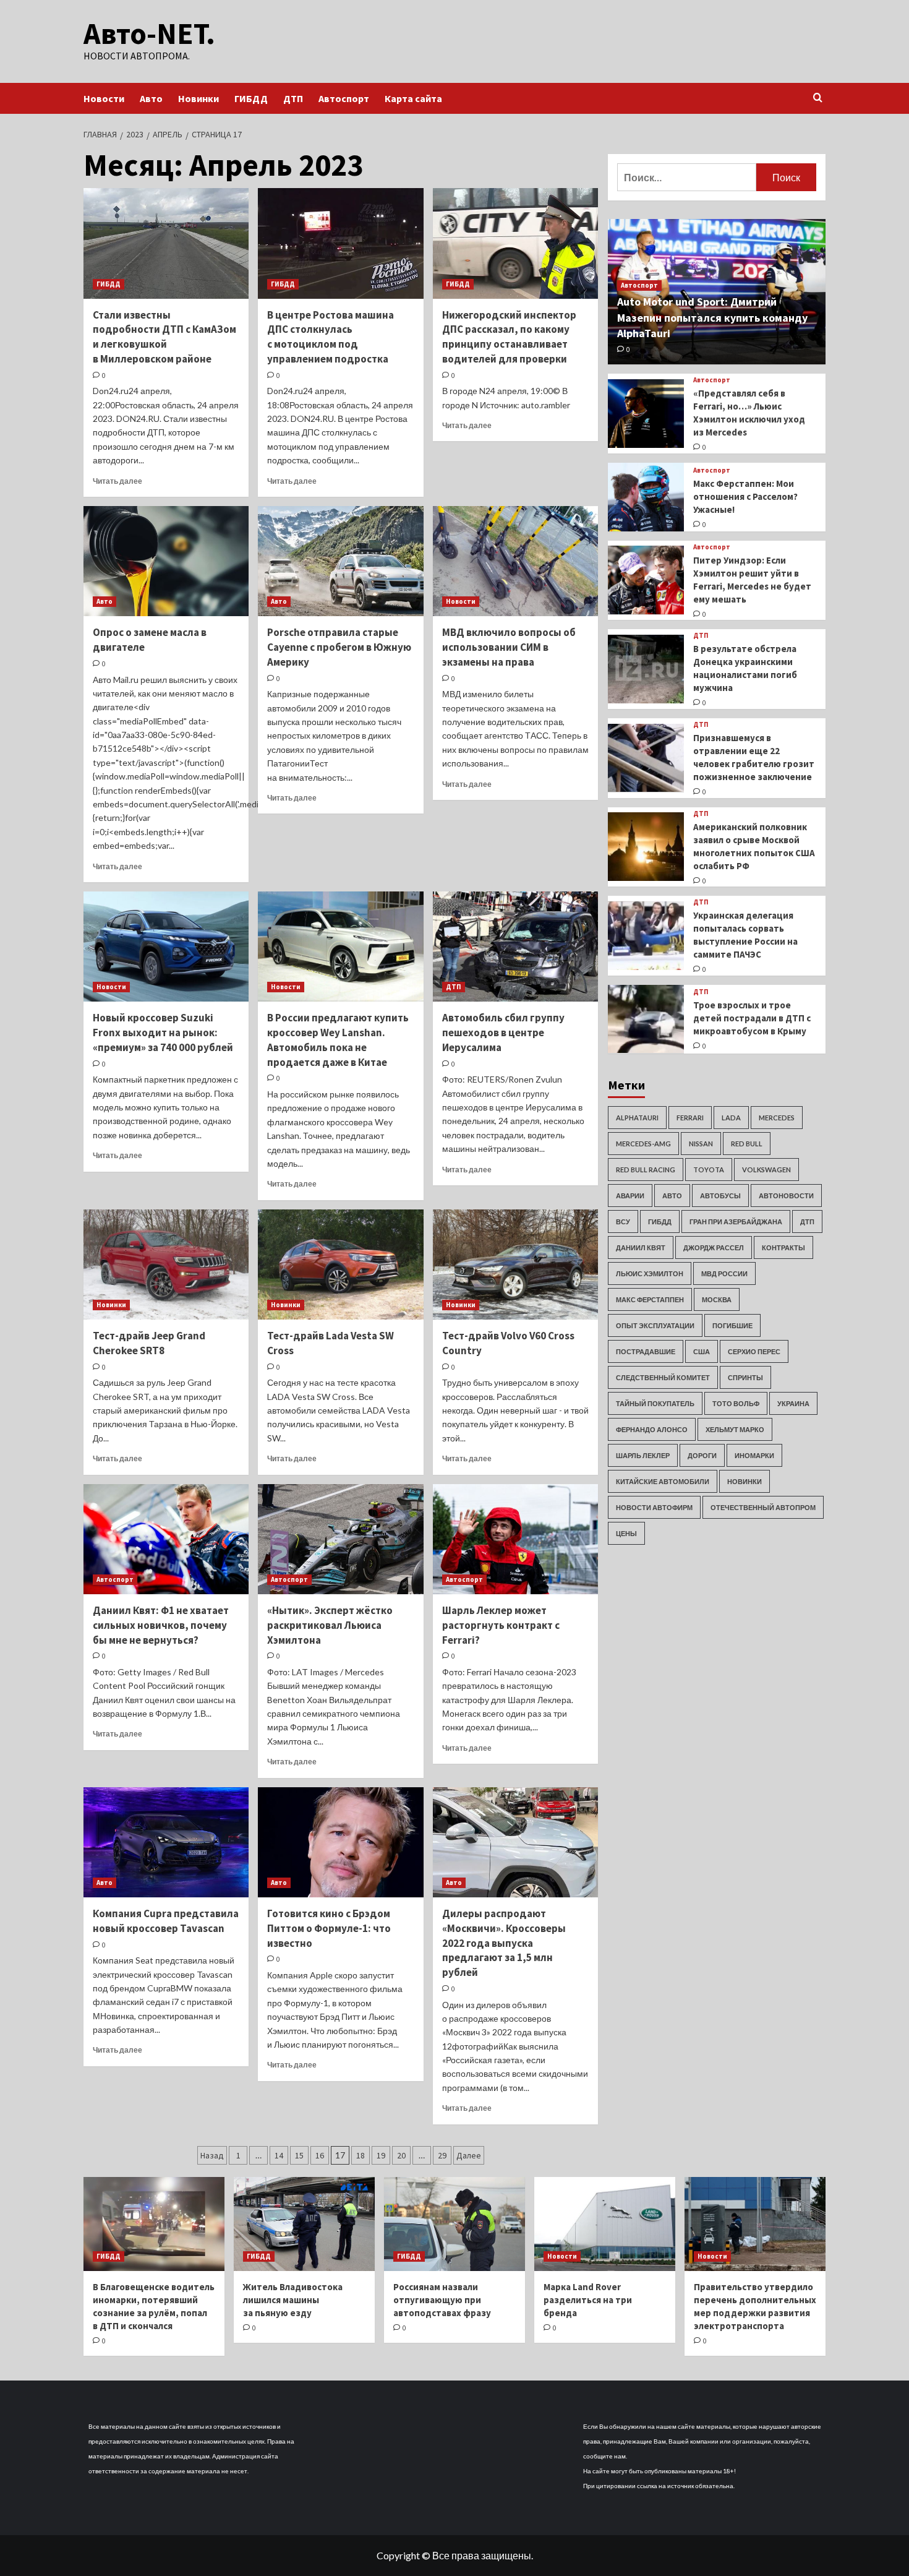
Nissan (701, 1143)
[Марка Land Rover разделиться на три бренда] (605, 2224)
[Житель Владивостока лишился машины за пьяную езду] (304, 2224)
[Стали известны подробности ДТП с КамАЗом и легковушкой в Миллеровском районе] (166, 243)
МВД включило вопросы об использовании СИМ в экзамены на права (509, 647)
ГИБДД (251, 98)
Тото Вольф (736, 1403)
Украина (793, 1403)
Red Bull (747, 1143)
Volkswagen (766, 1169)
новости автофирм (654, 1507)
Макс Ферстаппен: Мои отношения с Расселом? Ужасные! (745, 496)
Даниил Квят (641, 1247)
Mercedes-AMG (643, 1143)
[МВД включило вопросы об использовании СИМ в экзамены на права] (515, 561)
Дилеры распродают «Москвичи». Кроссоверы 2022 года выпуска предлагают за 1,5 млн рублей (504, 1943)
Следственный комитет (663, 1377)
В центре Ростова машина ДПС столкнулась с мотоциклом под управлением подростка (331, 337)
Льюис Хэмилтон (650, 1273)
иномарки (754, 1455)
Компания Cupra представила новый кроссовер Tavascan (166, 1921)
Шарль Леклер (643, 1455)
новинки (745, 1481)
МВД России (724, 1273)
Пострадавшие (646, 1351)
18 (361, 2155)
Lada (731, 1117)
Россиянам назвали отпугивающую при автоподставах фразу (442, 2300)
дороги (702, 1455)
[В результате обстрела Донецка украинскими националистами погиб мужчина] (646, 669)
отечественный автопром (763, 1507)
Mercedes (777, 1117)
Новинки (198, 98)
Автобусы (720, 1195)
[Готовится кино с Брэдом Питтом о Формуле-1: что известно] (340, 1842)
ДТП (293, 98)
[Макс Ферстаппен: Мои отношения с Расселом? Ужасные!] (646, 497)
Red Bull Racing (646, 1169)
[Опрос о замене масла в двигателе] (166, 561)
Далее (469, 2155)
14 (279, 2155)
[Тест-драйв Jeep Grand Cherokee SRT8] (166, 1264)
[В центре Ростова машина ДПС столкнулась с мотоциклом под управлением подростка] (340, 243)
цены (626, 1533)
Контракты (783, 1247)
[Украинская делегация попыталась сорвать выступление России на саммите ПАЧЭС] (646, 936)
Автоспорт (344, 98)
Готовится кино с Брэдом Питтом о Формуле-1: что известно (329, 1928)
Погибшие (732, 1325)
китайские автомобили (663, 1481)
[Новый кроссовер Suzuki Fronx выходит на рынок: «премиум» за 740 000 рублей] (166, 947)
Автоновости (786, 1195)
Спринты (745, 1377)
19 (381, 2155)
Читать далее (117, 481)
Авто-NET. (149, 33)
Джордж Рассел (714, 1247)
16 (320, 2155)
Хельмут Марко (735, 1429)
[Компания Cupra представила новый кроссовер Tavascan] (166, 1842)
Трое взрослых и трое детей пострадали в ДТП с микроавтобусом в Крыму (752, 1018)
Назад (212, 2155)
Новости (104, 98)
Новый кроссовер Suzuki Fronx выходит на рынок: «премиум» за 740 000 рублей (163, 1033)
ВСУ (623, 1221)
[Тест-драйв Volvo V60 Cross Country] (515, 1264)
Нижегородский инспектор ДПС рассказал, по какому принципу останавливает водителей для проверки (509, 337)
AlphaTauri (637, 1117)
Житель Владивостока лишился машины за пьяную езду (293, 2300)
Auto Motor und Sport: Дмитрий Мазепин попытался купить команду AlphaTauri (712, 317)
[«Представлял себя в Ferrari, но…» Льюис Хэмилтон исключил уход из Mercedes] (646, 414)
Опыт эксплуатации (655, 1325)
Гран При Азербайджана (736, 1221)
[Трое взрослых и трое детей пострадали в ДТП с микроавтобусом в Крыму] (646, 1019)
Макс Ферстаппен (650, 1299)
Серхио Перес (754, 1351)
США (702, 1351)
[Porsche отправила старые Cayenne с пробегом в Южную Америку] (340, 561)
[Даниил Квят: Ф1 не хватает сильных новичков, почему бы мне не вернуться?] (166, 1539)
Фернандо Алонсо (652, 1429)
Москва (717, 1299)
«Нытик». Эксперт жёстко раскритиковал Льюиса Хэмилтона (330, 1625)
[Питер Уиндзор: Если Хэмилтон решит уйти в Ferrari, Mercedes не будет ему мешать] (646, 580)
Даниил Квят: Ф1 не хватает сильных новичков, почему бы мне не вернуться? (161, 1625)
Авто (151, 98)
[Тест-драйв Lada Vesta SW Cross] (340, 1264)
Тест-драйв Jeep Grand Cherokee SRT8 (149, 1343)
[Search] (818, 98)
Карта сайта (413, 98)
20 (401, 2155)
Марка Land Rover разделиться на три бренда (588, 2300)
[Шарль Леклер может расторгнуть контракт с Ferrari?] (515, 1539)
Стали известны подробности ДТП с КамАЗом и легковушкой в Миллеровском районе (164, 337)
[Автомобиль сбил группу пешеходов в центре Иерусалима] (515, 947)
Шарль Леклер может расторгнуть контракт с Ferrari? (501, 1625)
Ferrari (690, 1117)
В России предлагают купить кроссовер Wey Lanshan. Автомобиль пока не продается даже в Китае (338, 1040)
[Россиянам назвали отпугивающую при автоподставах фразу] (454, 2224)
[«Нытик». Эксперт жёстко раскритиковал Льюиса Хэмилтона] (340, 1539)
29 (442, 2155)
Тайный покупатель (655, 1403)
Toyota (709, 1169)
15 (299, 2155)
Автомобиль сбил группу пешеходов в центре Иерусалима (503, 1033)
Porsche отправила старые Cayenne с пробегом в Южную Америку (339, 647)
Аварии (630, 1195)
